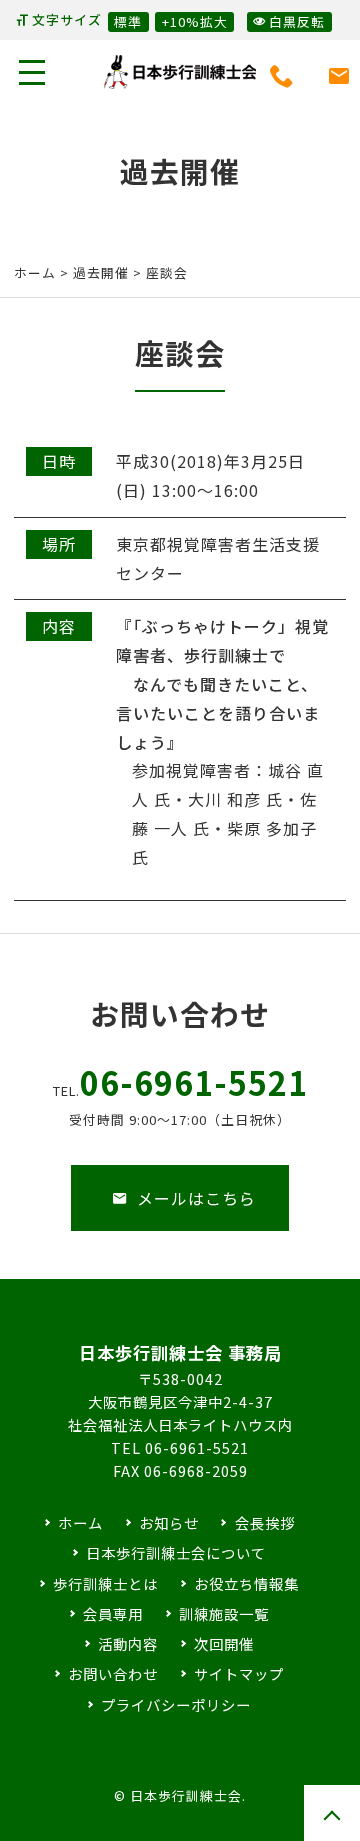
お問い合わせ (113, 1673)
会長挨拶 (264, 1522)
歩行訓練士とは (105, 1583)
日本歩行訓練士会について (176, 1552)
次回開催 (224, 1643)
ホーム (35, 272)
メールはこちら (196, 1198)
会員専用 (113, 1613)
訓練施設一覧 (224, 1613)
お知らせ (169, 1522)
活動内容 (128, 1643)
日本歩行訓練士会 (180, 72)
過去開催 (101, 272)
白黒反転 (297, 21)
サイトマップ (239, 1673)
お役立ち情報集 (246, 1583)
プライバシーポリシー (176, 1704)
